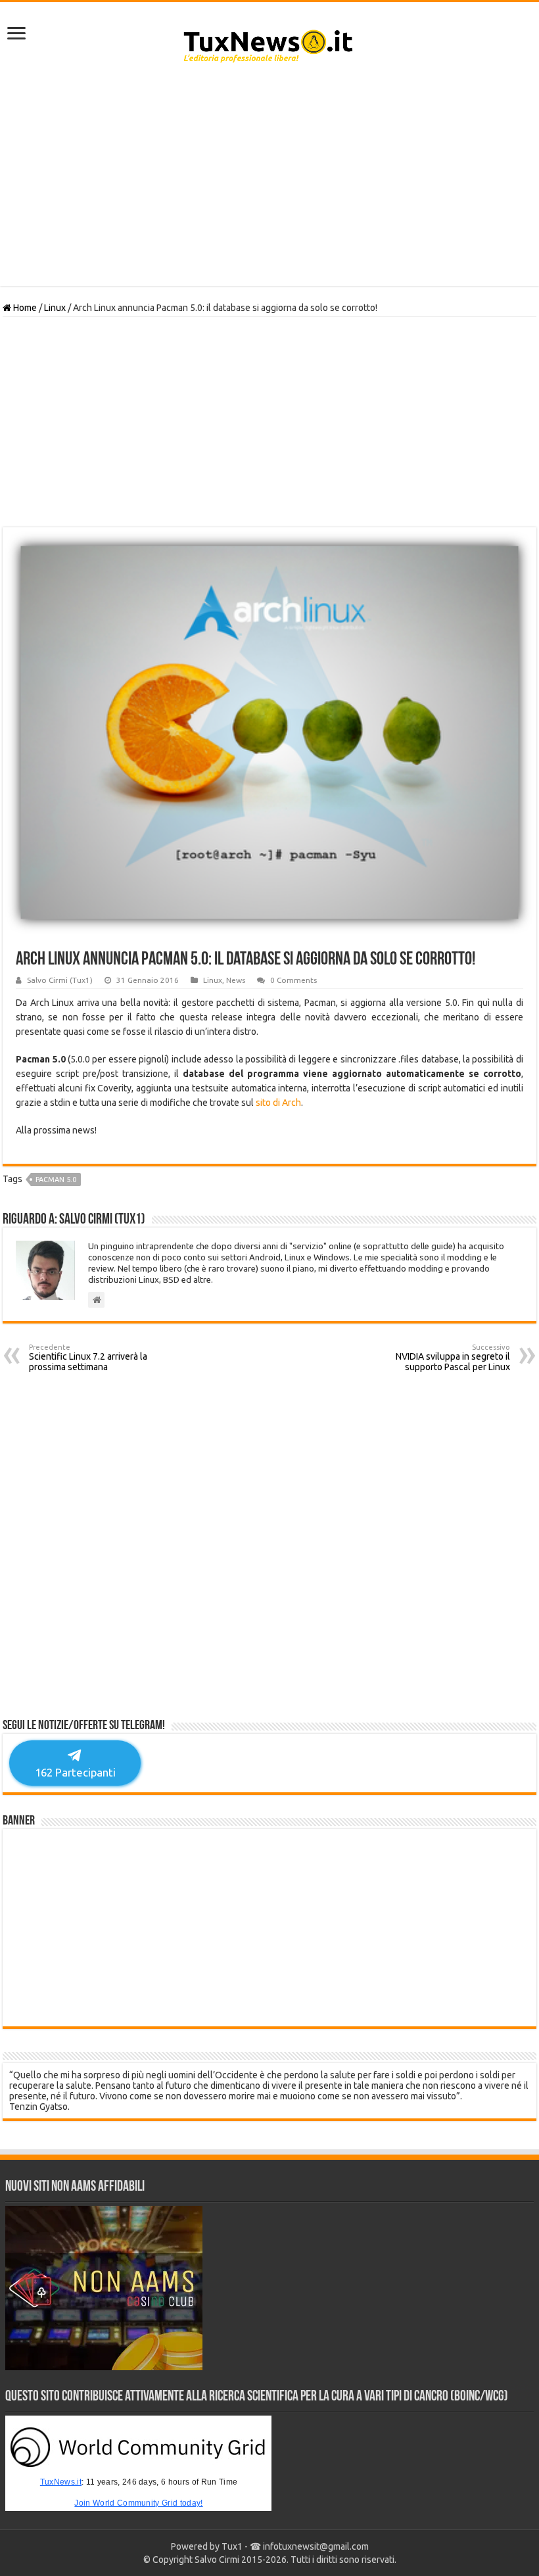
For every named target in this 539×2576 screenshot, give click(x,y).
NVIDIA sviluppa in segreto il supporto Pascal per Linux (453, 1358)
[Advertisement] (269, 181)
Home (24, 308)
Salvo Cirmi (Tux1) (60, 980)
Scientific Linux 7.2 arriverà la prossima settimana (88, 1358)
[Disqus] (269, 1550)
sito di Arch (278, 1103)
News (236, 980)
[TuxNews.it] (270, 42)
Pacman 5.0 (56, 1180)
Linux (55, 308)
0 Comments (293, 980)
